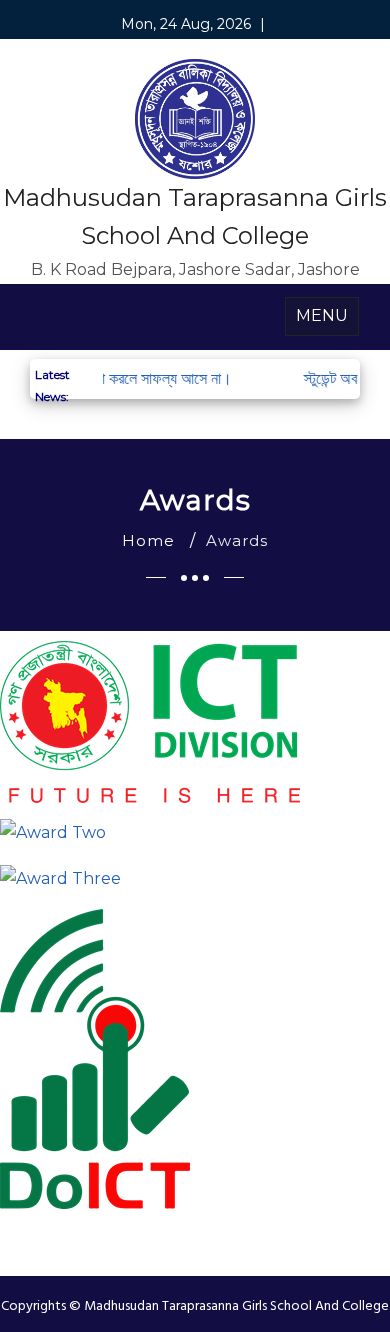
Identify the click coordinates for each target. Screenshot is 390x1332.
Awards (237, 540)
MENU (322, 315)
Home (148, 540)
